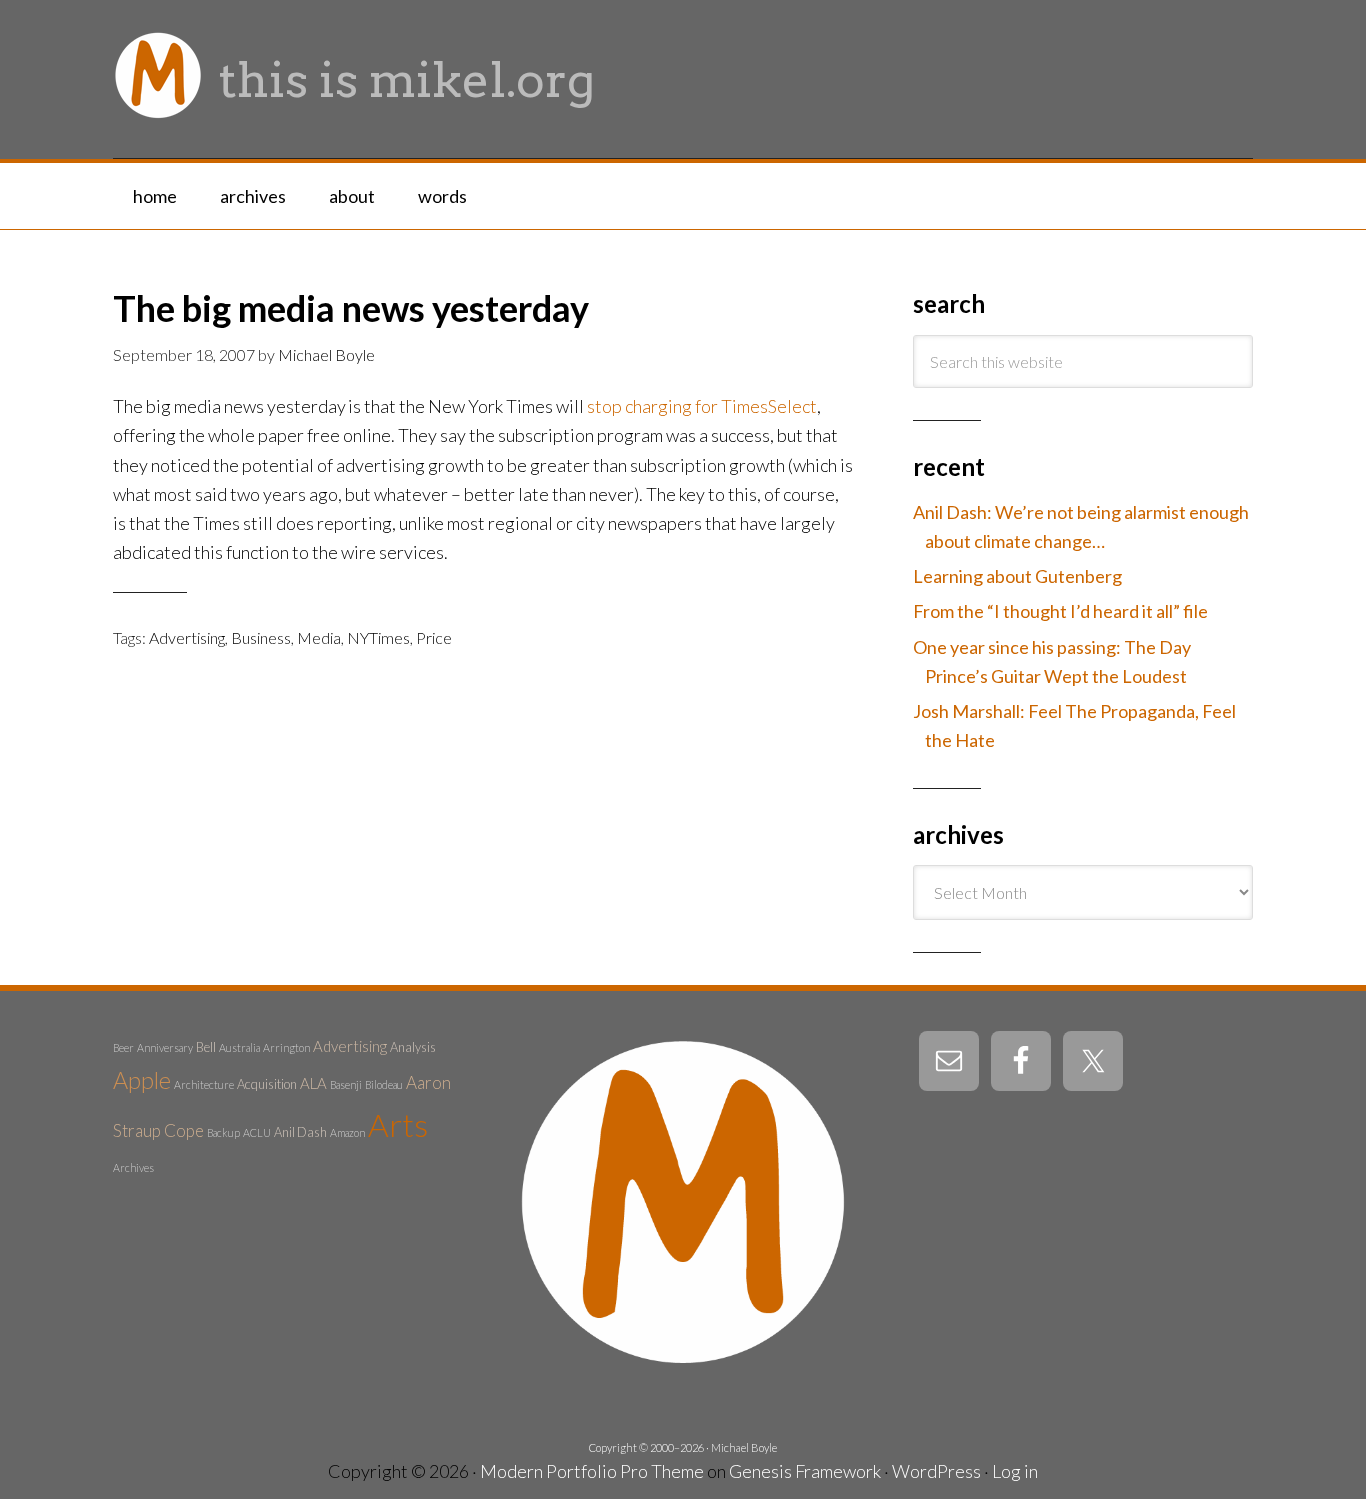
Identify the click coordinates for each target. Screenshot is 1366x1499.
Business (261, 637)
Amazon (347, 1132)
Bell (206, 1047)
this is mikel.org (407, 80)
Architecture (204, 1084)
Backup (223, 1132)
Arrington (286, 1047)
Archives (133, 1167)
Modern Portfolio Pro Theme (592, 1471)
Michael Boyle (744, 1447)
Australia (239, 1047)
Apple (142, 1080)
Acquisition (267, 1084)
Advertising (187, 637)
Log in (1015, 1471)
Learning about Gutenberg (1017, 576)
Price (434, 637)
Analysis (413, 1047)
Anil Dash (300, 1132)
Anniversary (165, 1047)
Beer (123, 1047)
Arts (398, 1124)
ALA (313, 1083)
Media (319, 637)
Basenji (346, 1084)
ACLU (257, 1132)
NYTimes (378, 637)
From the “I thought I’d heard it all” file (1060, 611)
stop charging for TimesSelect (702, 406)
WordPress (936, 1471)
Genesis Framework (805, 1471)
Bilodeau (384, 1084)
